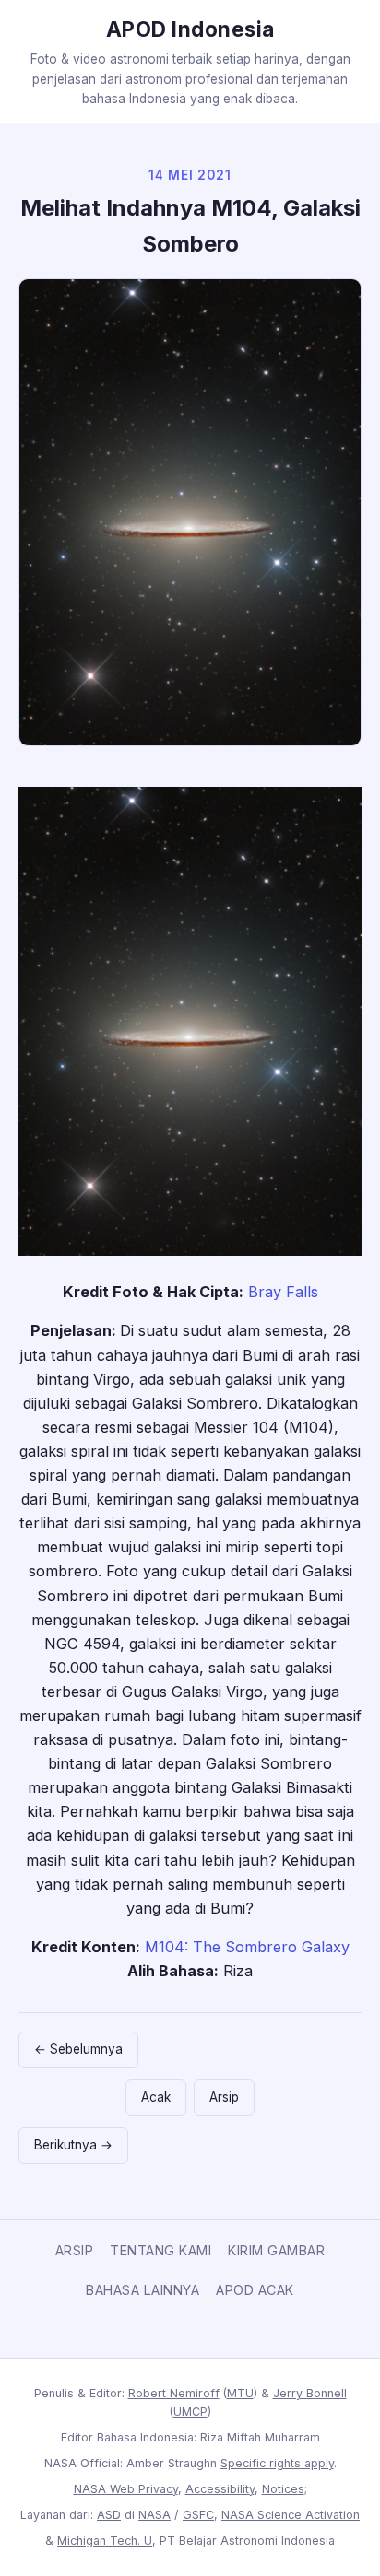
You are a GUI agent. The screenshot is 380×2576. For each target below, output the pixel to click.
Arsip (224, 2097)
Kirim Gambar (276, 2250)
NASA (154, 2515)
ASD (109, 2515)
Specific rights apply (277, 2463)
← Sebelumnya (78, 2049)
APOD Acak (255, 2290)
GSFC (198, 2515)
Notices (283, 2489)
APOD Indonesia (190, 29)
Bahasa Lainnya (142, 2290)
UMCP (190, 2412)
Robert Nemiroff (174, 2393)
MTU (240, 2393)
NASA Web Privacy (126, 2489)
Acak (156, 2097)
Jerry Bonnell (310, 2393)
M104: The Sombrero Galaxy (247, 1947)
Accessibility (220, 2489)
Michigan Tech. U (105, 2541)
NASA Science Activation (291, 2515)
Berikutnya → (73, 2145)
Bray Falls (283, 1292)
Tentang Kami (160, 2250)
